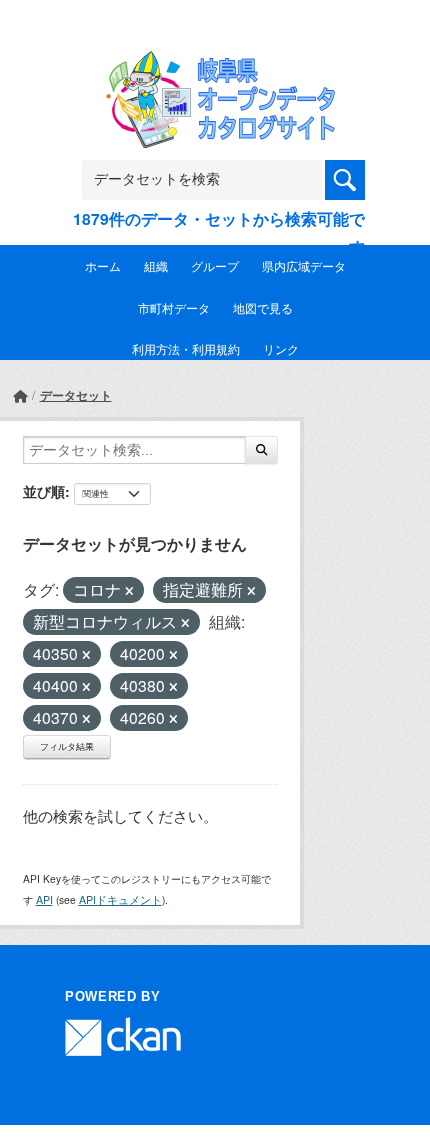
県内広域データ (304, 265)
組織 (156, 265)
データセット (76, 395)
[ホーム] (20, 395)
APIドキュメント (120, 899)
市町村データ (174, 307)
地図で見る (263, 307)
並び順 (44, 491)
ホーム (103, 265)
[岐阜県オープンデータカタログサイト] (215, 64)
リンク (281, 348)
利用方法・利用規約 (186, 348)
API (44, 899)
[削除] (129, 591)
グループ (215, 265)
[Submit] (261, 450)
